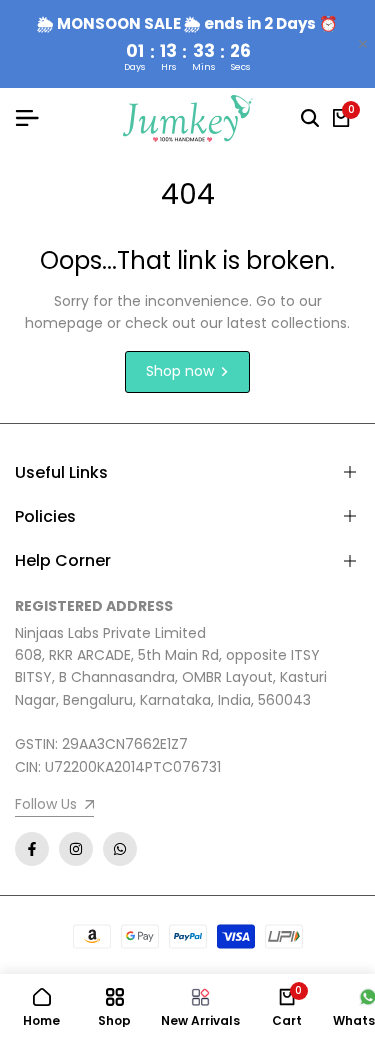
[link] (54, 806)
